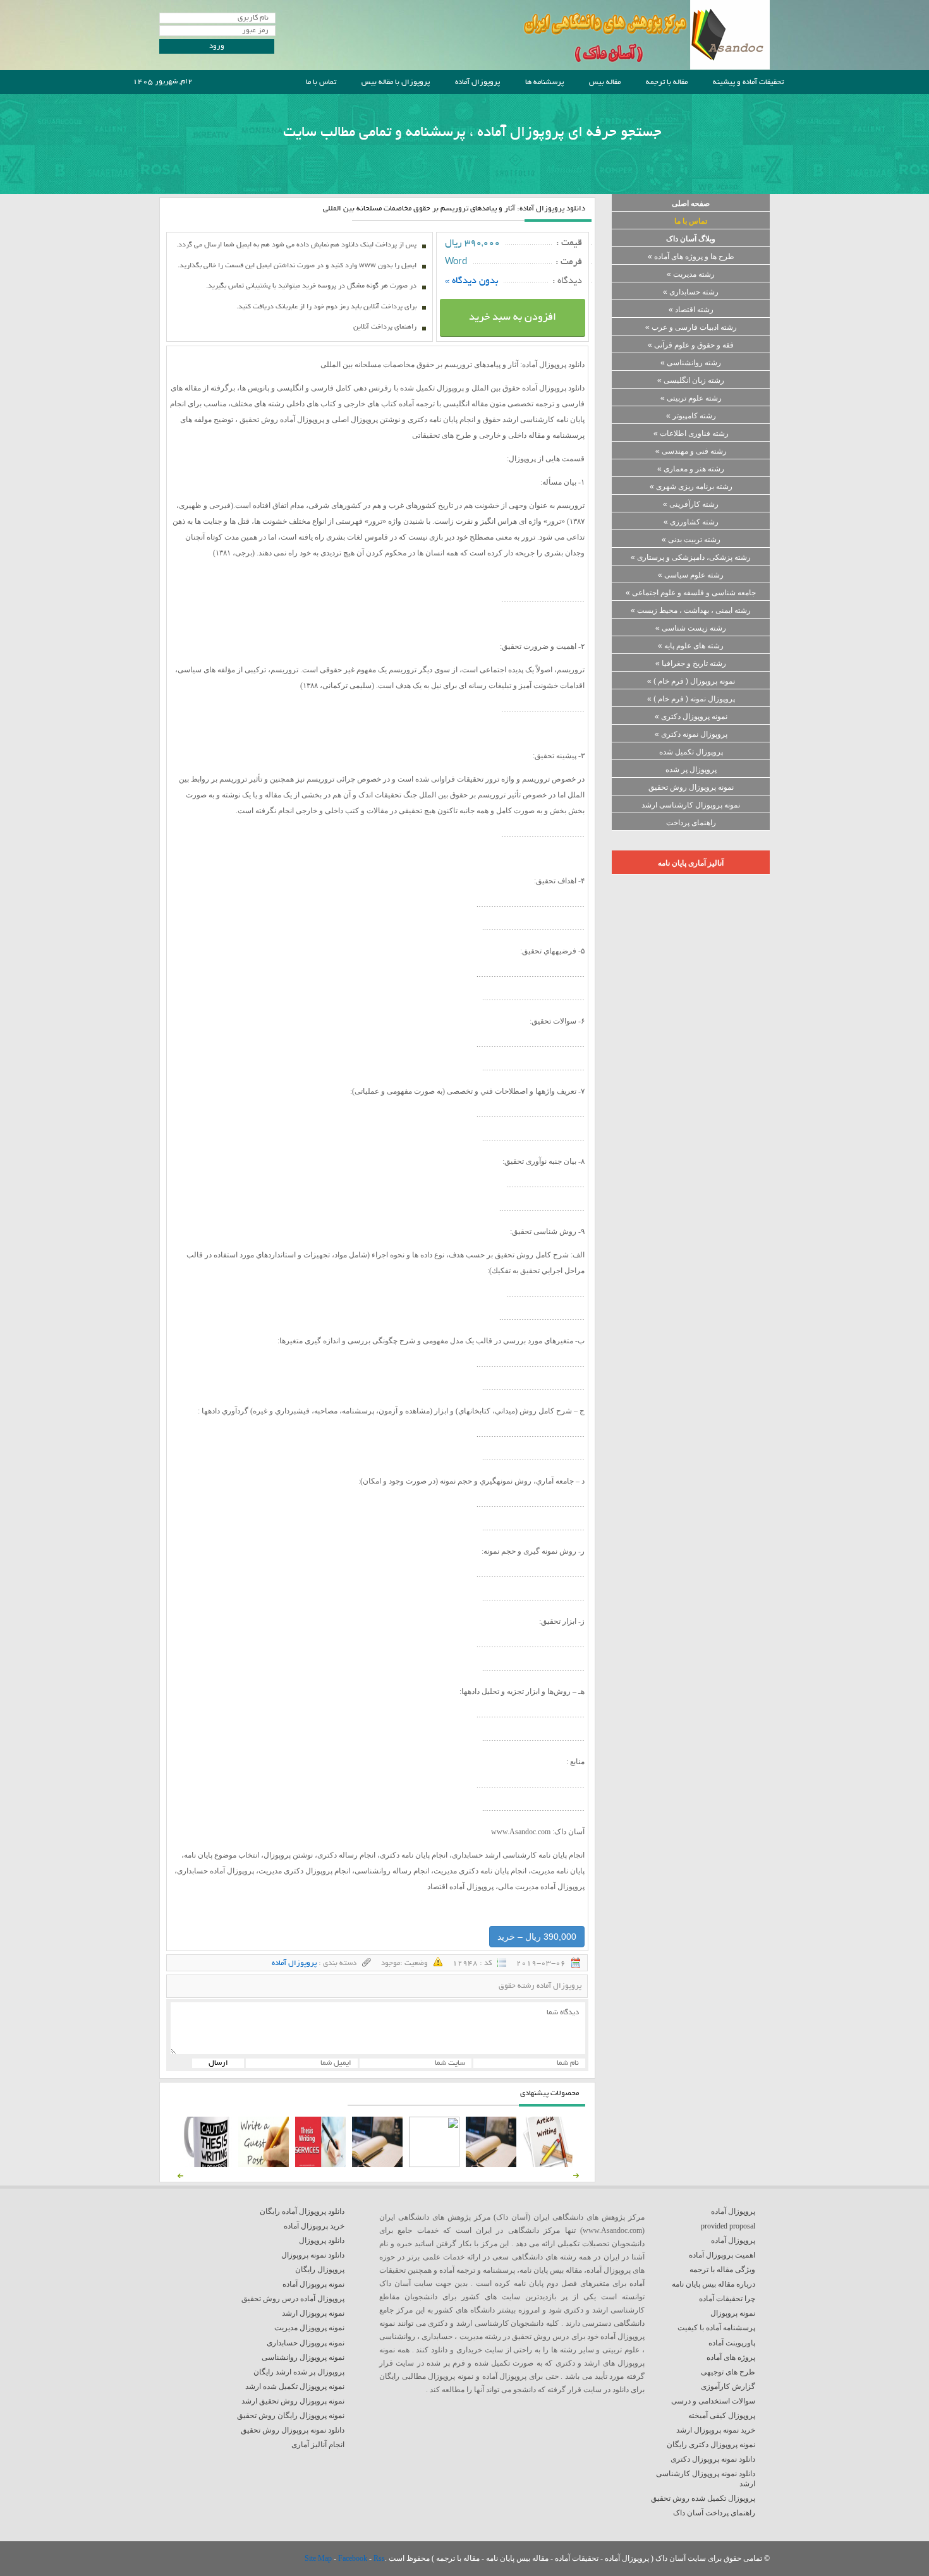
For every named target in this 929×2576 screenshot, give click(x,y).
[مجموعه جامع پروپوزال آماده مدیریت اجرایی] (377, 2165)
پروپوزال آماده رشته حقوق (540, 1986)
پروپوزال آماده (477, 82)
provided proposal (728, 2226)
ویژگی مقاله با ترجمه (722, 2270)
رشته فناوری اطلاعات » (691, 433)
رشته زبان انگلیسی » (691, 380)
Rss (379, 2558)
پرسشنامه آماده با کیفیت (716, 2328)
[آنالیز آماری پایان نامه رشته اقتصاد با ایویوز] (320, 2165)
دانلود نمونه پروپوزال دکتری (713, 2459)
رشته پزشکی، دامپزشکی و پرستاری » (691, 557)
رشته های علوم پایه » (691, 646)
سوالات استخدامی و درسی (713, 2401)
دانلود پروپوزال (322, 2240)
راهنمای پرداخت (691, 823)
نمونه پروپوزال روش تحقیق (691, 787)
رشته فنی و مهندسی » (691, 451)
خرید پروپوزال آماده (314, 2226)
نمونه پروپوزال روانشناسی (303, 2357)
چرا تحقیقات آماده (727, 2299)
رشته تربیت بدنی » (691, 540)
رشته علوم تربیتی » (691, 398)
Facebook (354, 2558)
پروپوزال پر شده (691, 770)
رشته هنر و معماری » (691, 469)
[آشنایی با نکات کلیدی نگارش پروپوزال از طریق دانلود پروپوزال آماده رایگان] (264, 2165)
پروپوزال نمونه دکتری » (691, 734)
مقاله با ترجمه (667, 82)
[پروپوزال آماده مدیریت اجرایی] (434, 2165)
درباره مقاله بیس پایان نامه (713, 2284)
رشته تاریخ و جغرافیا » (691, 663)
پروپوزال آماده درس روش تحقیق (293, 2299)
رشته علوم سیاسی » (691, 575)
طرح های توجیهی (728, 2372)
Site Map (319, 2558)
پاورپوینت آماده (732, 2343)
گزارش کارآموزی (728, 2386)
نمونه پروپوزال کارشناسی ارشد (691, 805)
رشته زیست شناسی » (691, 628)
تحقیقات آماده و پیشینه (748, 82)
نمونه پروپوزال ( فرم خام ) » (691, 681)
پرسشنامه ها (544, 82)
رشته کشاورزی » (691, 522)
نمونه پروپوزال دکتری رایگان (711, 2445)
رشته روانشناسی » (691, 363)
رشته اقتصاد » (691, 310)
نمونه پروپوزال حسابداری (306, 2343)
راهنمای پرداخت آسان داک (714, 2513)
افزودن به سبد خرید (513, 318)
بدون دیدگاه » (472, 281)
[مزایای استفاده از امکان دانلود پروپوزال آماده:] (207, 2165)
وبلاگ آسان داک (691, 239)
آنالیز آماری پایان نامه (691, 863)
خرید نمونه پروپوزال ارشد (716, 2430)
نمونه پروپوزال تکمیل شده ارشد (295, 2386)
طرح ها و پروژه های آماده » (691, 257)
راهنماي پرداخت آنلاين (385, 327)
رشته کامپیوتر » (691, 416)
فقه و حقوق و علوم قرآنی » (691, 345)
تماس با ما (321, 82)
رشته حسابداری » (691, 292)
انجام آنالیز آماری (318, 2445)
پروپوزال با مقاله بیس (396, 82)
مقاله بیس (605, 82)
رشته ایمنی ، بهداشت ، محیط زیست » (691, 610)
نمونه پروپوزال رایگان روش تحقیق (291, 2416)
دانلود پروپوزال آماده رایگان (302, 2211)
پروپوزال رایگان (320, 2270)
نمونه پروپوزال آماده (313, 2284)
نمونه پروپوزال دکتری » (691, 717)
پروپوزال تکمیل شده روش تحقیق (703, 2498)
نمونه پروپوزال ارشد (313, 2313)
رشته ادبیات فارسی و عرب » (691, 327)
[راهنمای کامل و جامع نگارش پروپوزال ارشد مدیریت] (548, 2165)
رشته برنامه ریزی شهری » (691, 487)
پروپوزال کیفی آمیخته (722, 2416)
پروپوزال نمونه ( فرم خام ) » (691, 699)
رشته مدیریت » (691, 274)
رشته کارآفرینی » (691, 504)
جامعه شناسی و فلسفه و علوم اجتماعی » (691, 593)
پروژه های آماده (731, 2357)
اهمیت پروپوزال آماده (722, 2255)
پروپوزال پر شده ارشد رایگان (299, 2372)
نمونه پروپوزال (733, 2313)
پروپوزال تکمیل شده (691, 752)
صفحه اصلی (691, 203)
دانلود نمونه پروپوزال (313, 2255)
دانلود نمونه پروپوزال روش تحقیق (293, 2430)
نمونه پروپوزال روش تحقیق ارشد (293, 2401)
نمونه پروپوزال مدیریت (309, 2328)
